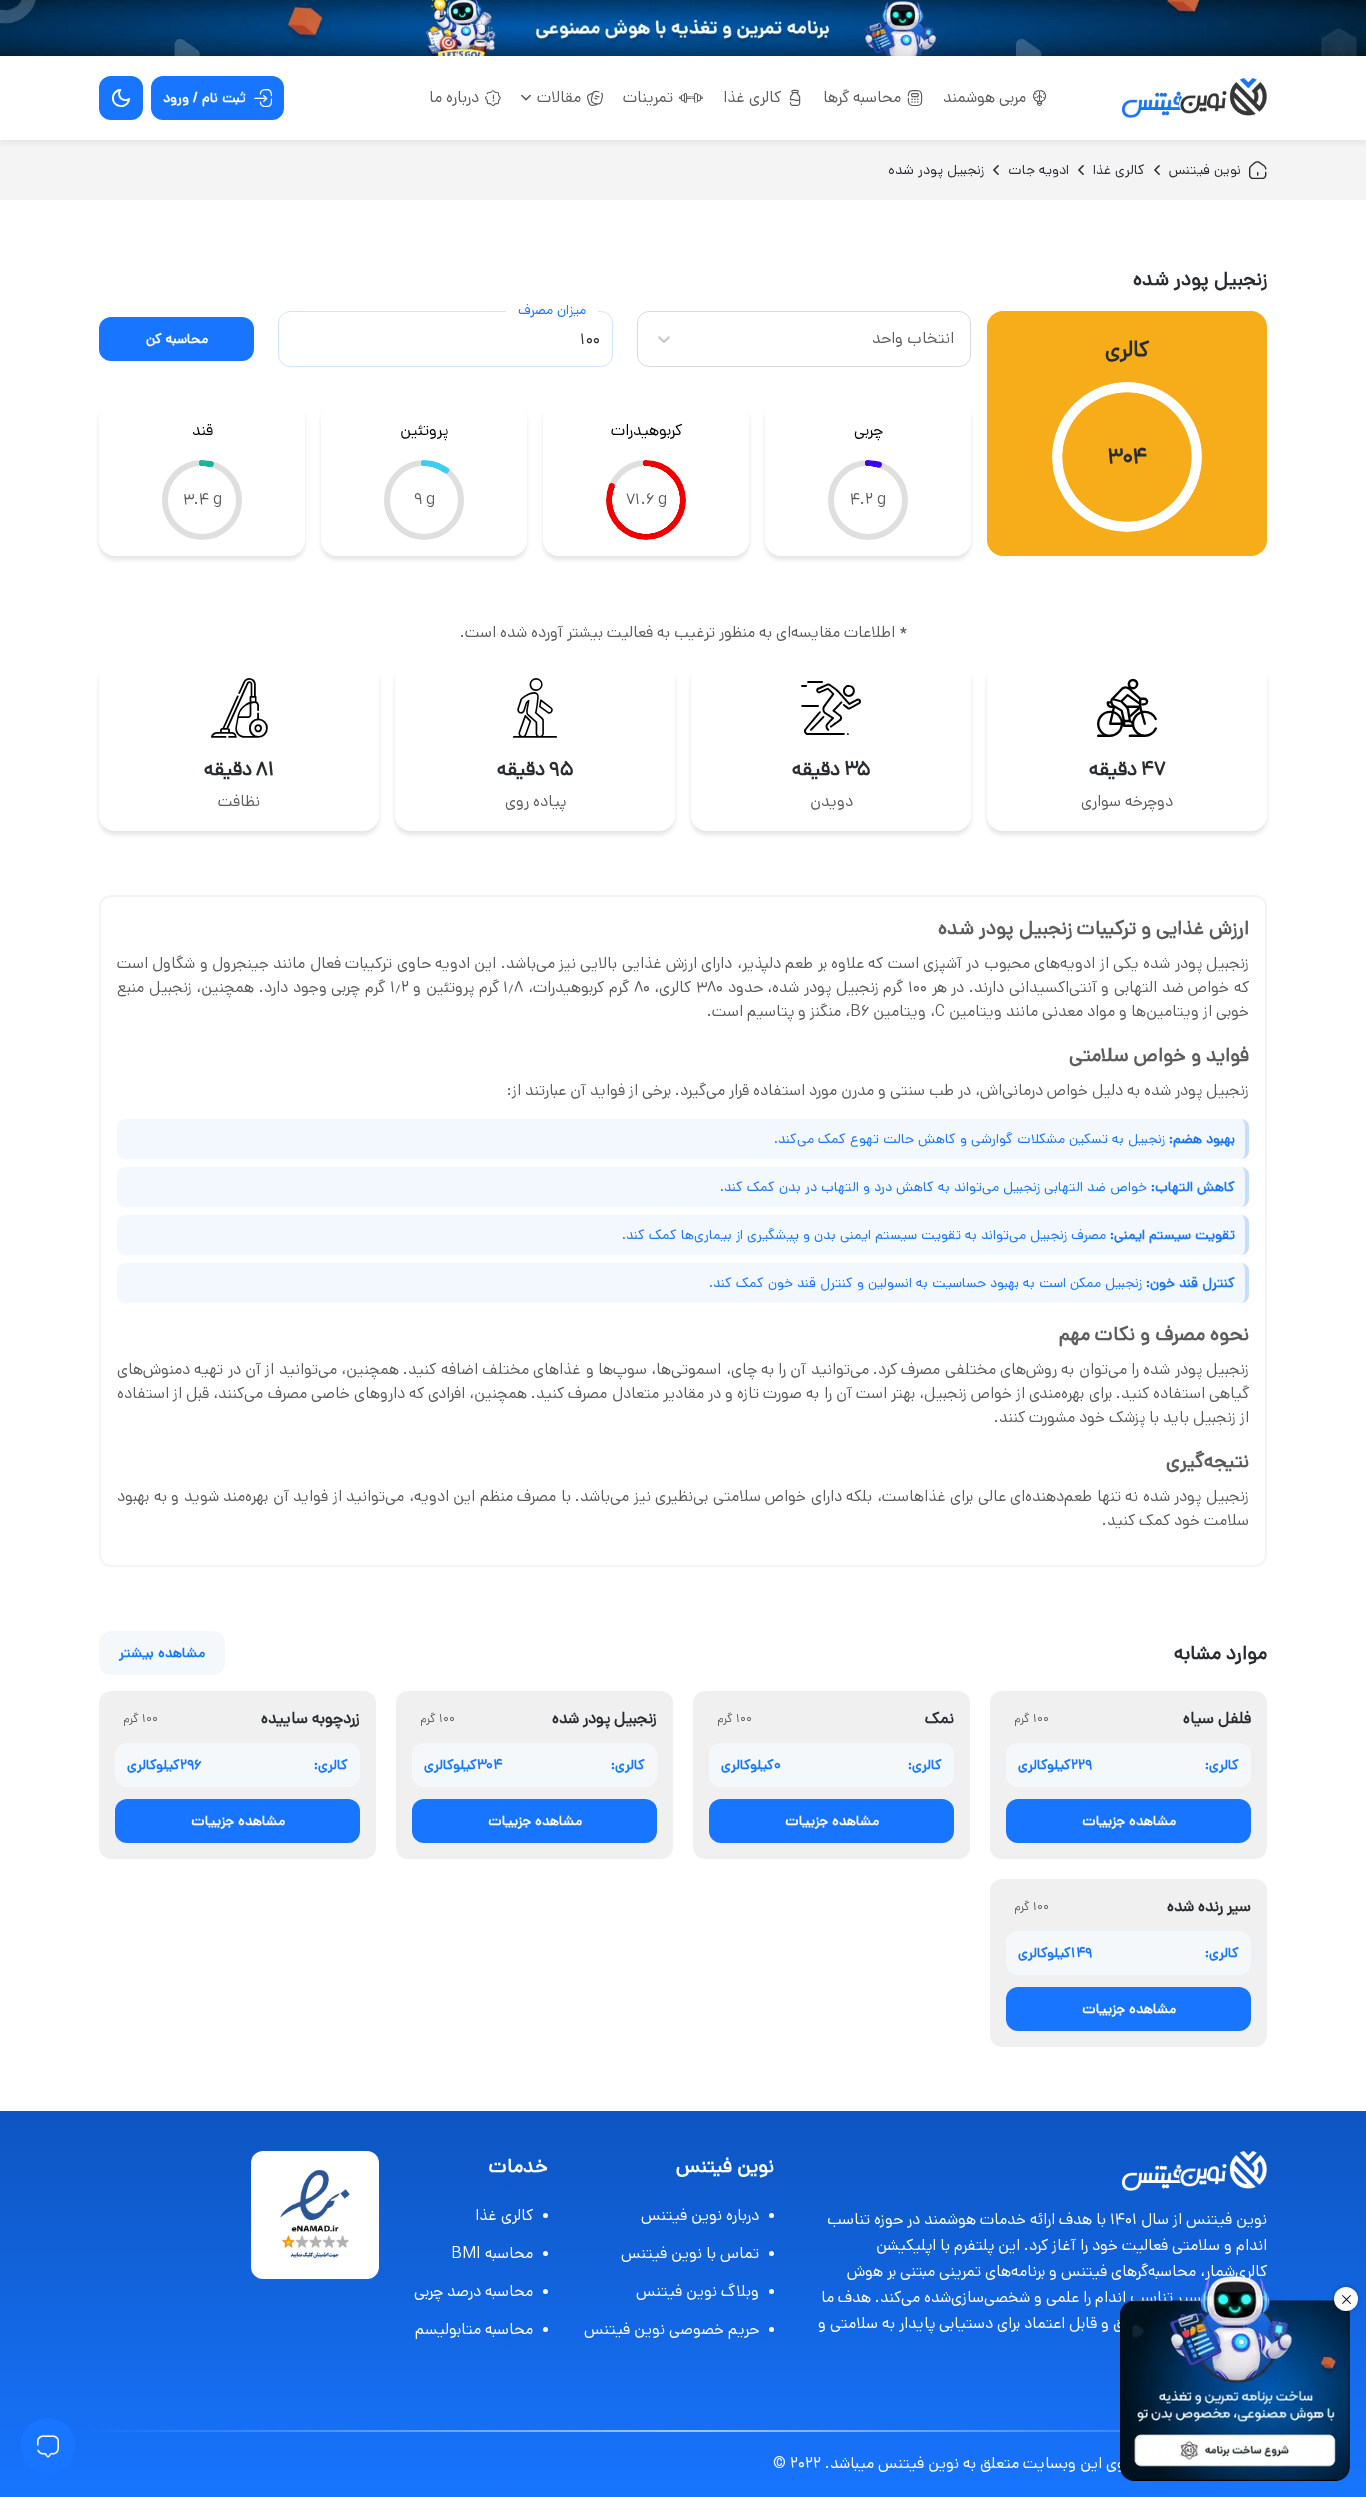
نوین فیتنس (1205, 170)
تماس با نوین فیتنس (690, 2253)
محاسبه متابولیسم (474, 2329)
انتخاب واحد (913, 338)
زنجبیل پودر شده (936, 170)
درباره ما (454, 97)
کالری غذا (752, 97)
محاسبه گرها (862, 97)
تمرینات (648, 97)
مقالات (559, 97)
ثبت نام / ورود (204, 98)
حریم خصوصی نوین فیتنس (671, 2329)
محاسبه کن (177, 339)
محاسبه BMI (492, 2253)
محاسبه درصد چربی (473, 2291)
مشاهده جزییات (1129, 1821)
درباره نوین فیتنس (700, 2215)
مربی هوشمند (984, 97)
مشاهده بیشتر (162, 1653)
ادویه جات (1038, 170)
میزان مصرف (552, 310)
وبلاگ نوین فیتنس (697, 2291)
